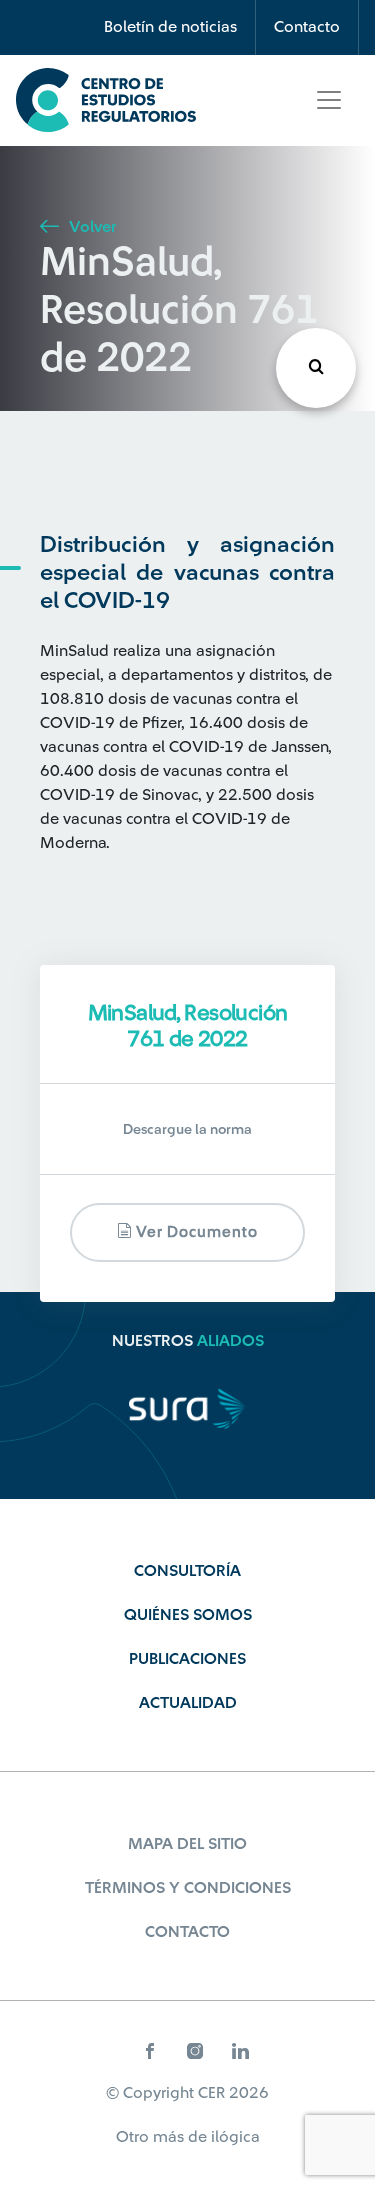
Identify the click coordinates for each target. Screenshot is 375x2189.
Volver (90, 227)
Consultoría (187, 1571)
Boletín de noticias (170, 27)
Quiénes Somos (188, 1615)
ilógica (235, 2137)
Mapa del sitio (187, 1844)
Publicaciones (187, 1659)
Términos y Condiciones (188, 1888)
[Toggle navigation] (329, 100)
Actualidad (188, 1703)
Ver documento (195, 1232)
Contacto (307, 27)
